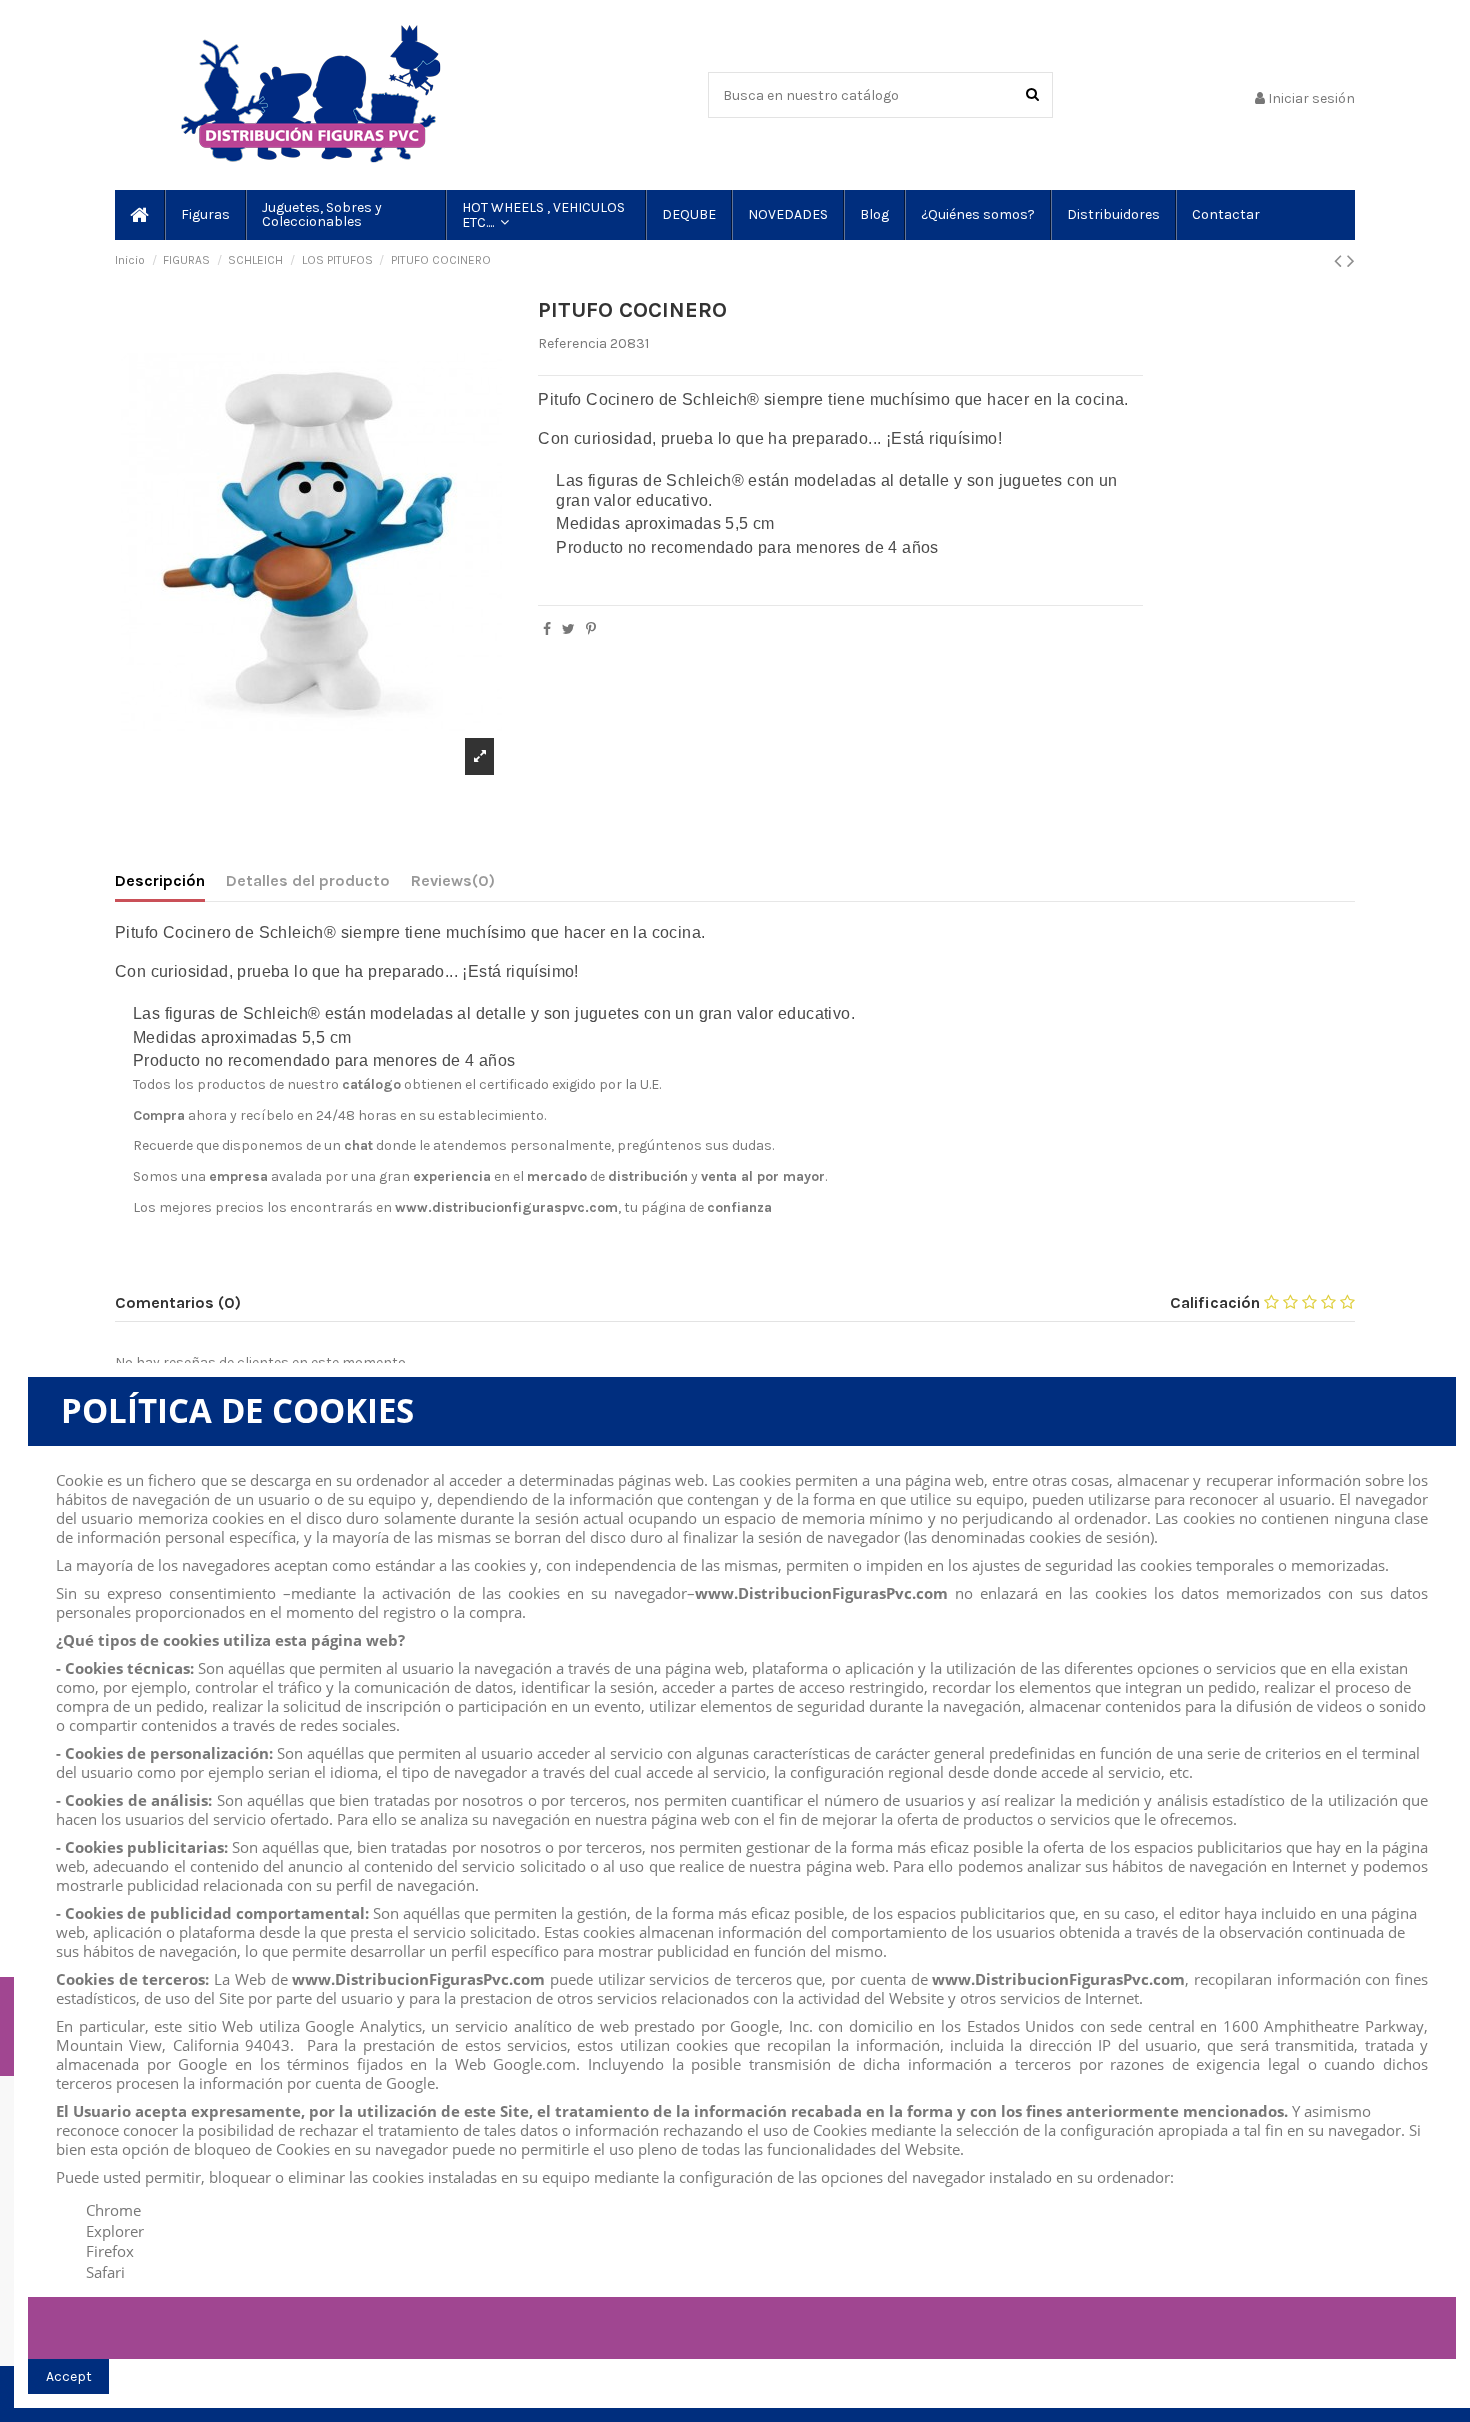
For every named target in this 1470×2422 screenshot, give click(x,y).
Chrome (113, 2210)
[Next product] (1351, 261)
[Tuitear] (568, 629)
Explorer (115, 2231)
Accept (69, 2376)
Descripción (160, 880)
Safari (105, 2272)
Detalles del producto (308, 880)
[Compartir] (547, 629)
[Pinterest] (591, 629)
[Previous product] (1340, 261)
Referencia (572, 343)
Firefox (110, 2251)
